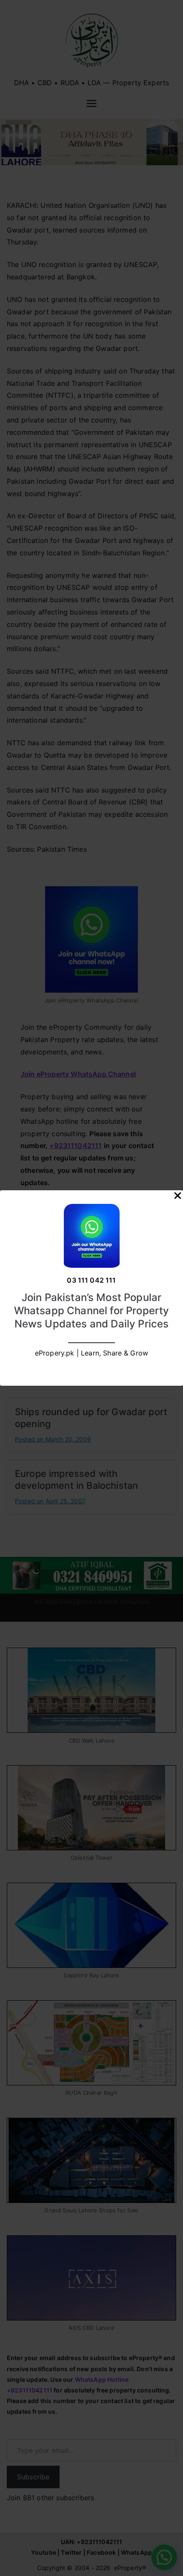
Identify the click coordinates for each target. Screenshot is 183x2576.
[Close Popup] (178, 1198)
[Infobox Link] (91, 1288)
